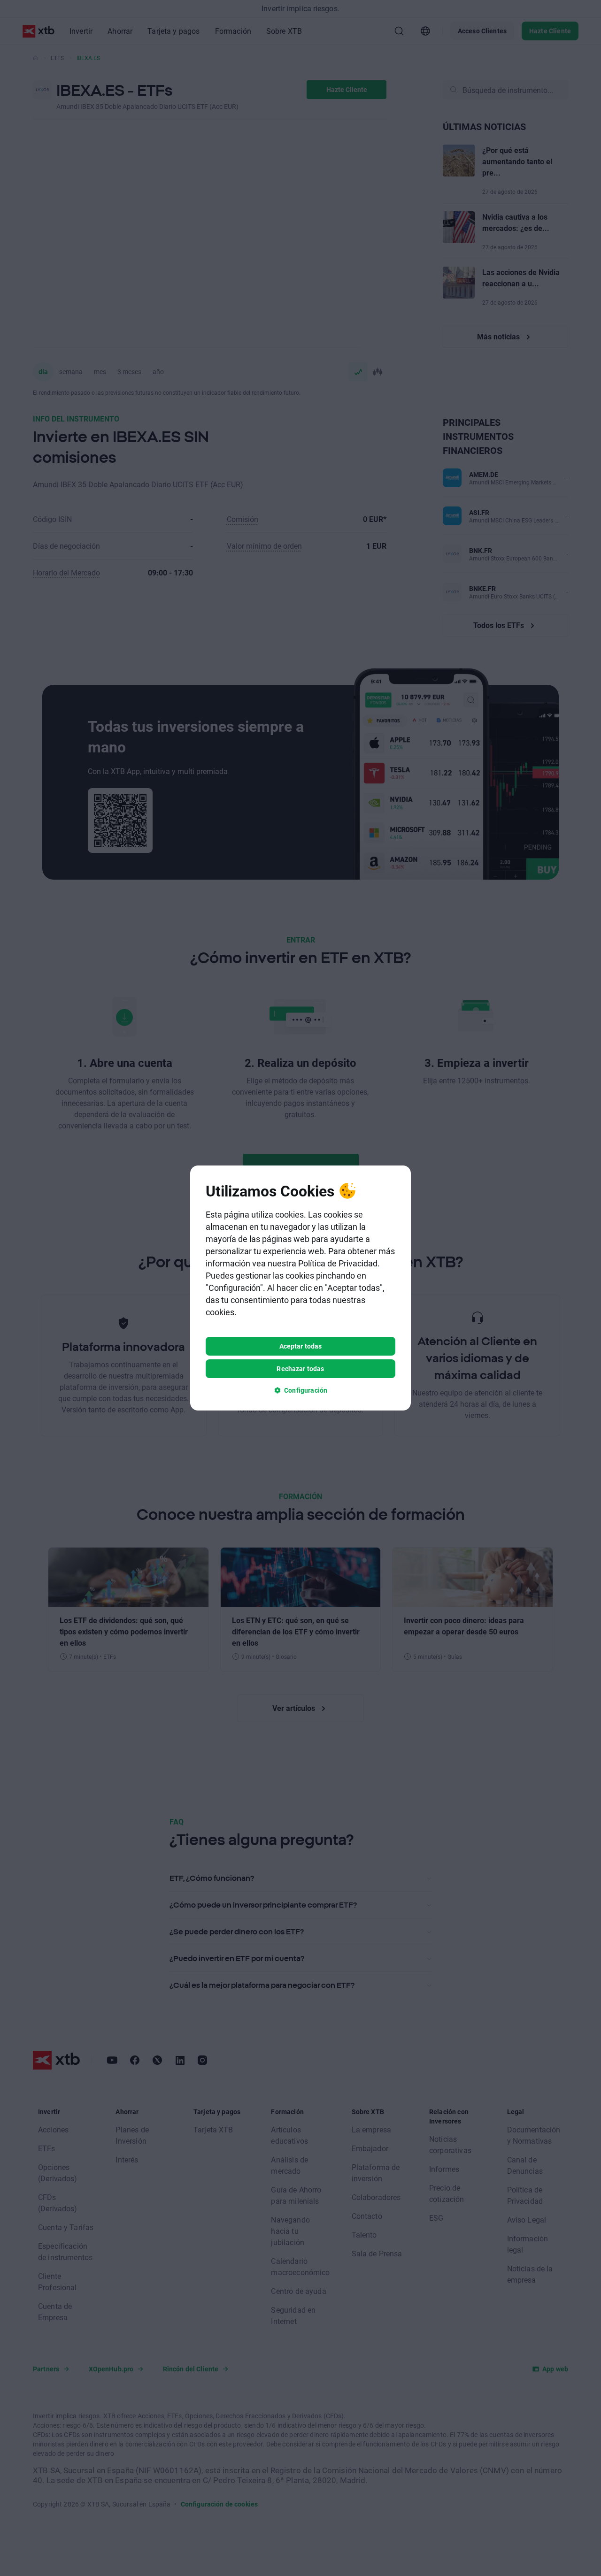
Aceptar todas (301, 1346)
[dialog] (300, 1288)
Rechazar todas (300, 1368)
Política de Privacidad (338, 1263)
